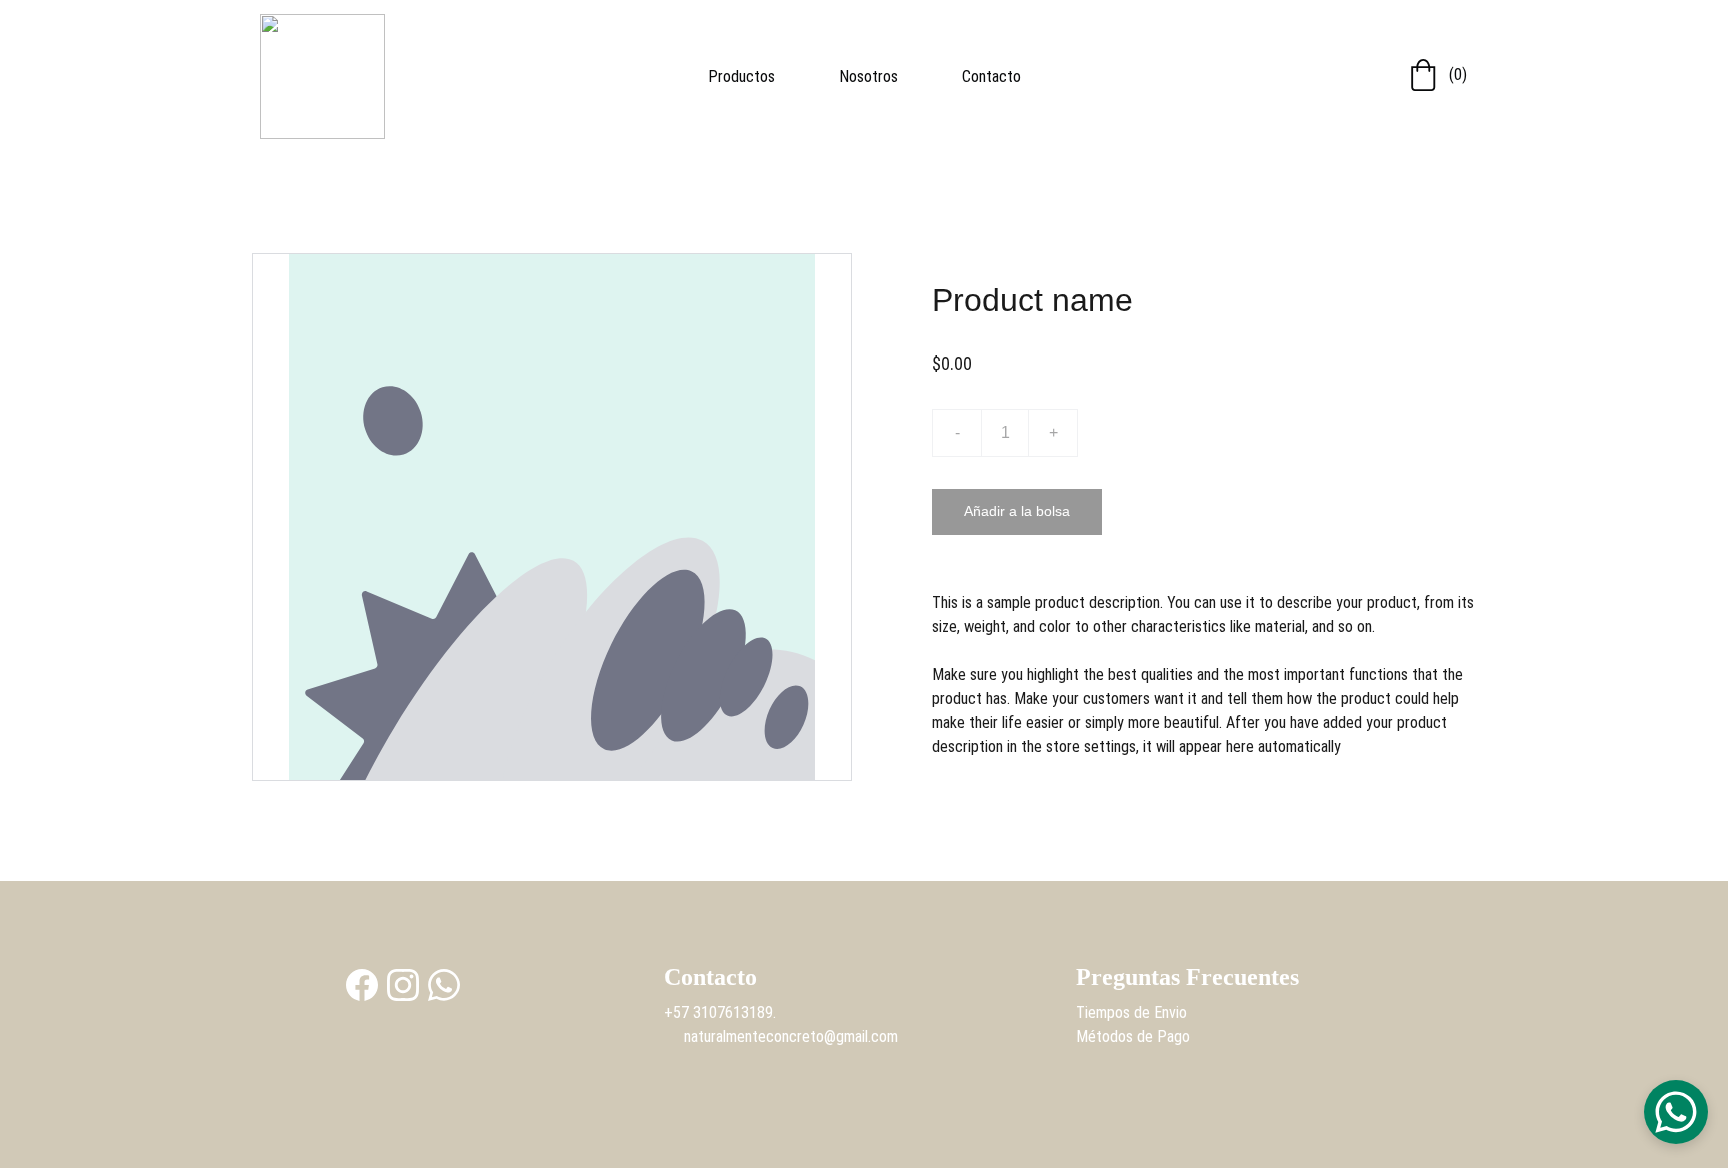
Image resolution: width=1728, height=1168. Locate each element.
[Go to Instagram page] (403, 985)
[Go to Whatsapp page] (444, 985)
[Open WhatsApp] (1676, 1112)
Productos (741, 76)
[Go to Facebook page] (362, 985)
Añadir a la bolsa (1017, 511)
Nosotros (868, 76)
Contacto (991, 76)
